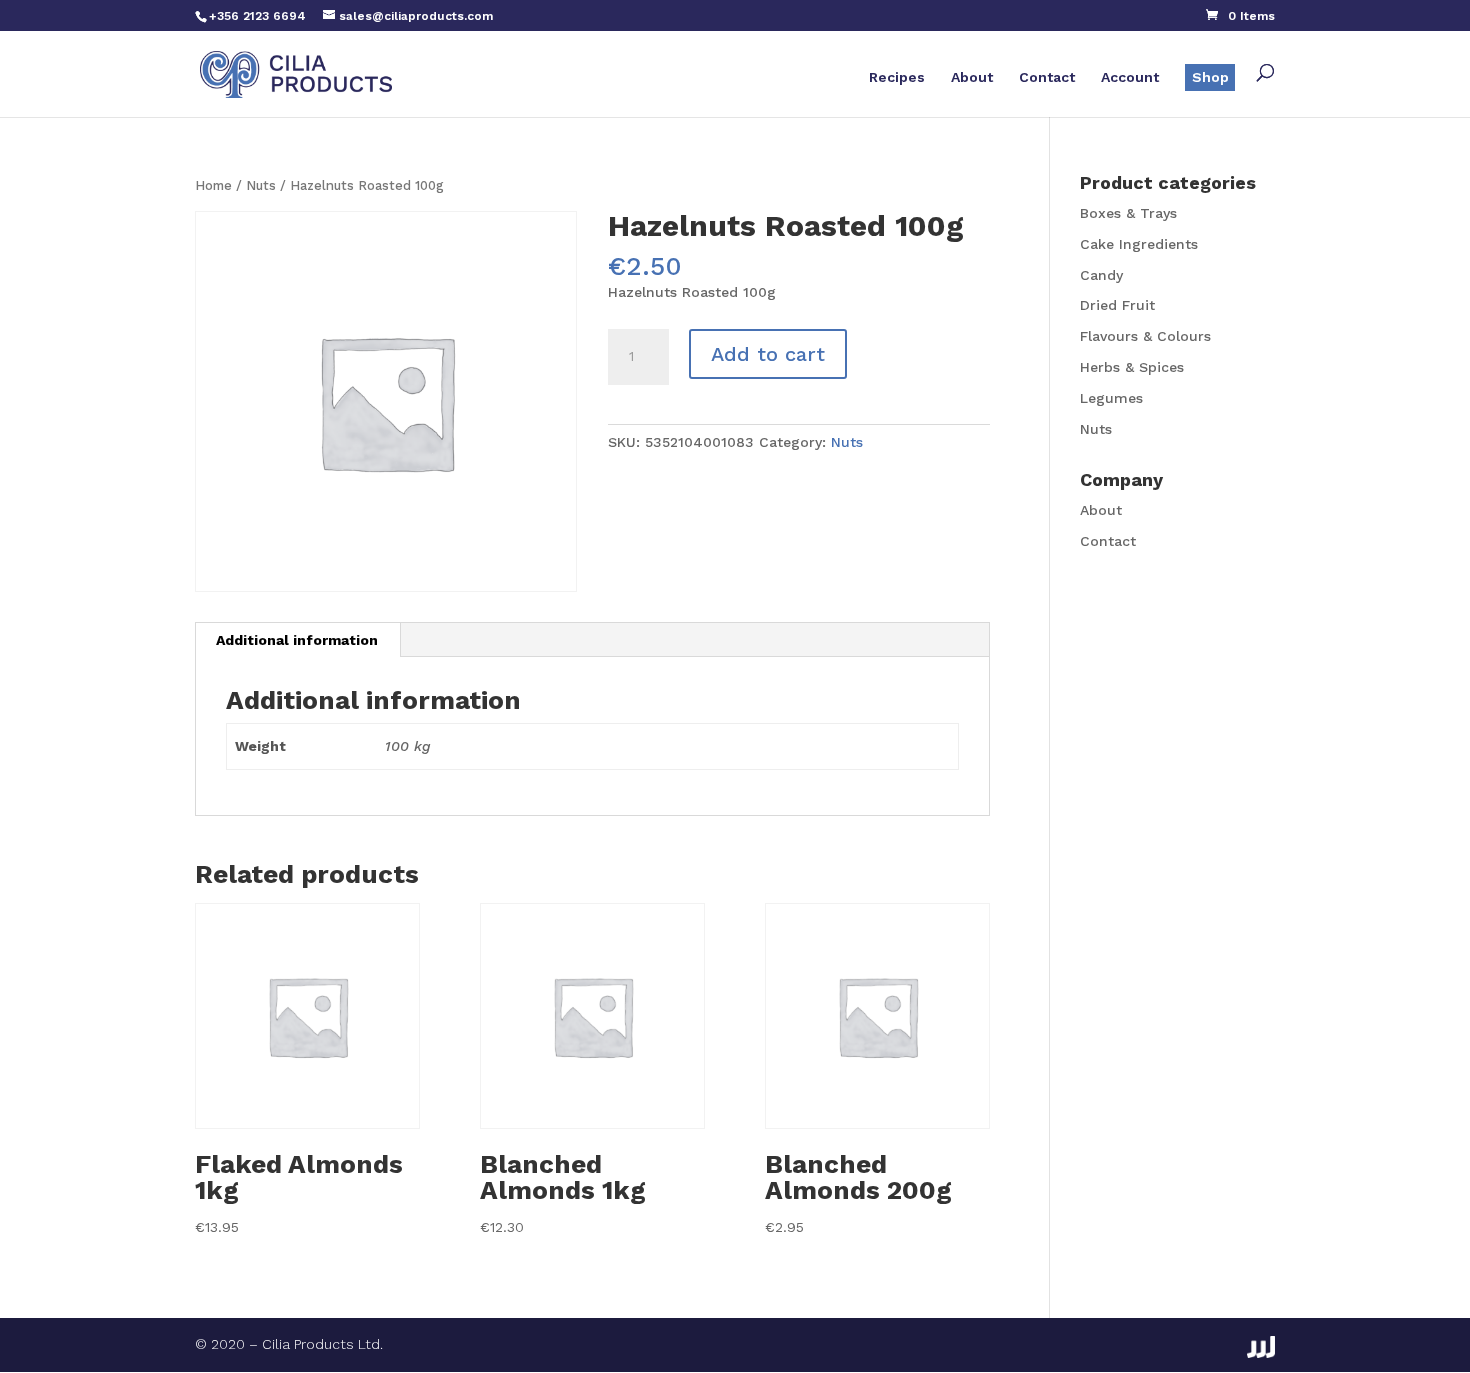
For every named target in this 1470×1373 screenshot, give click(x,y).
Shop (1210, 77)
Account (1130, 77)
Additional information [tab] (297, 640)
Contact (1047, 77)
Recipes (897, 77)
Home (213, 185)
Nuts (261, 185)
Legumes (1111, 398)
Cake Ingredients (1139, 244)
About (972, 77)
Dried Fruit (1117, 305)
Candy (1101, 275)
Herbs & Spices (1132, 367)
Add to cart (768, 354)
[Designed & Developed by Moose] (1261, 1347)
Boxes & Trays (1128, 213)
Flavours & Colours (1145, 336)
